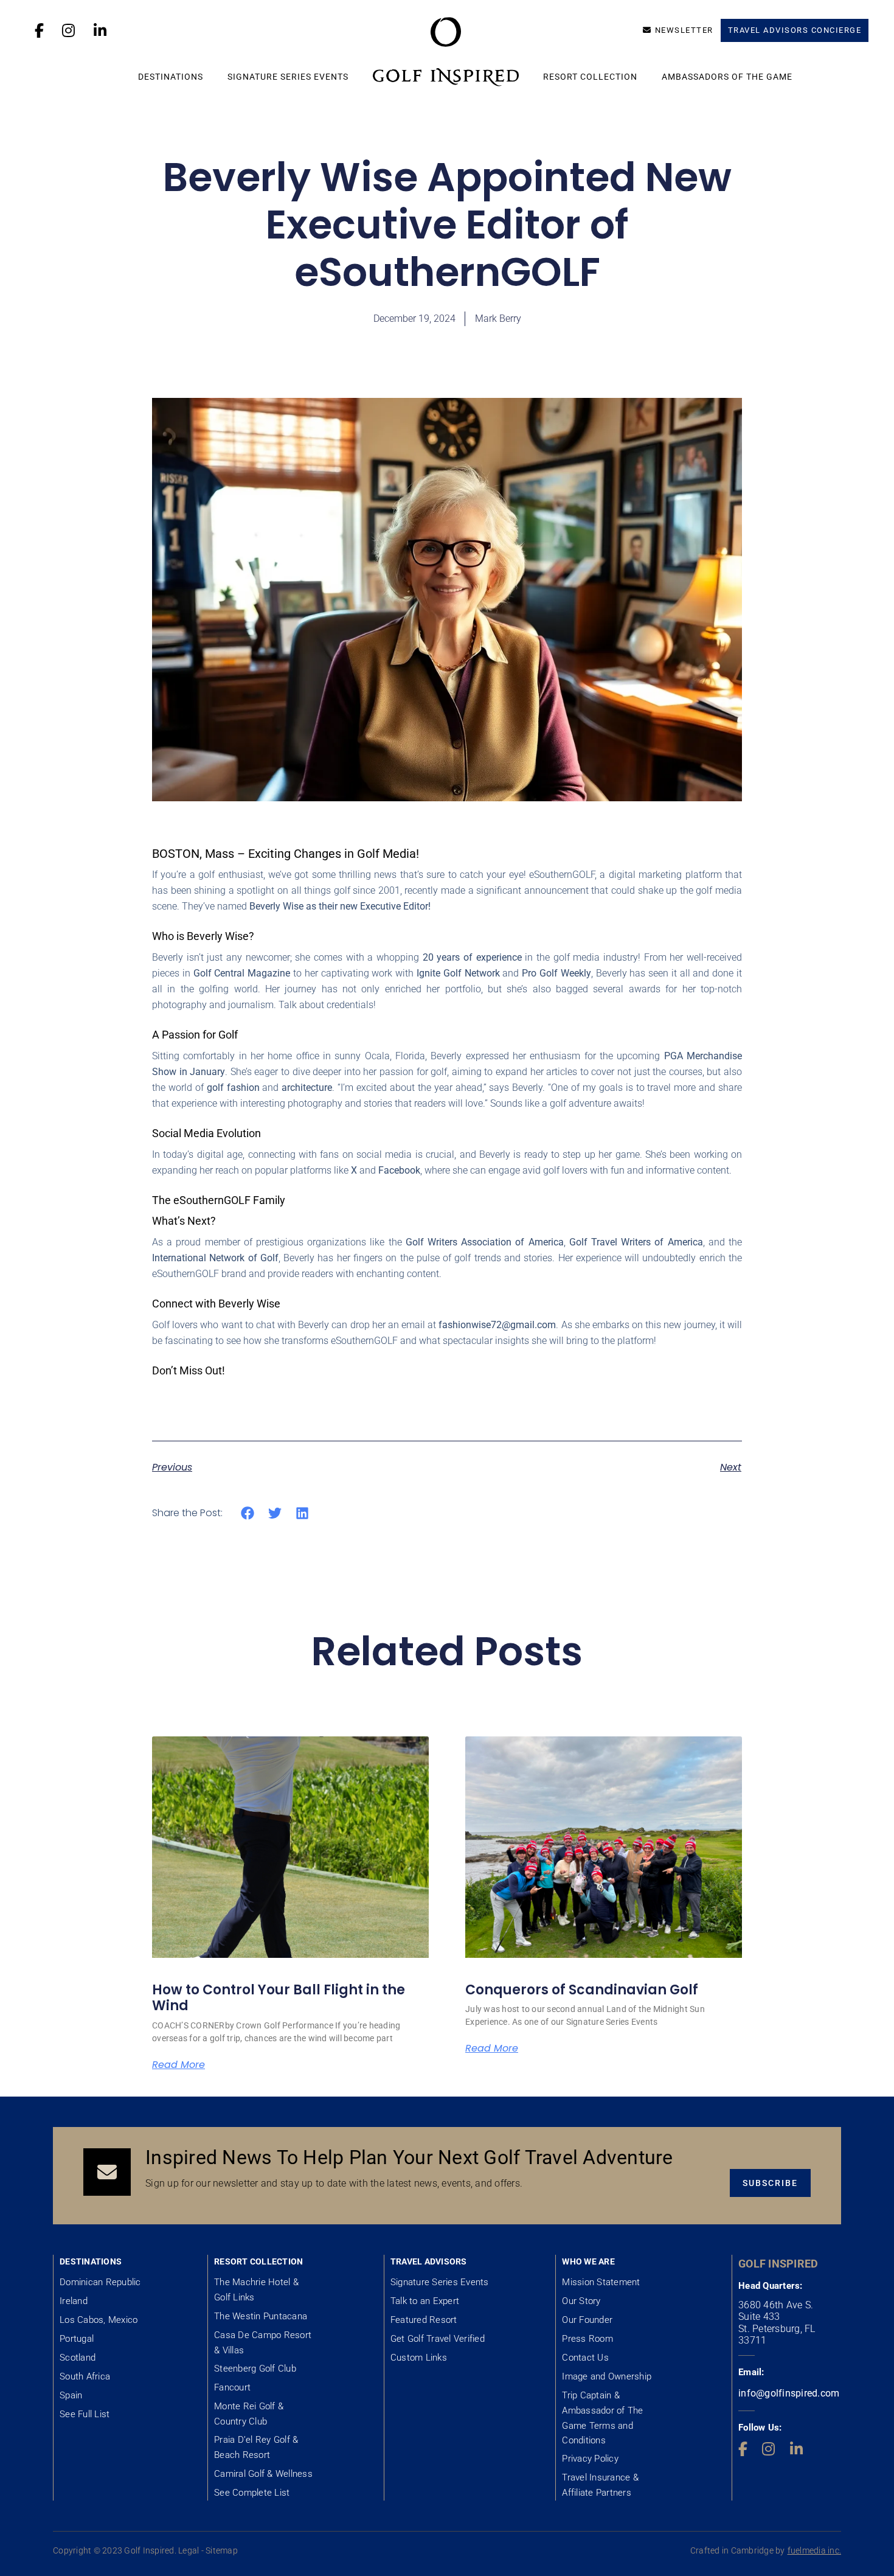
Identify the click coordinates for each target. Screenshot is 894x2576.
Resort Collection (590, 77)
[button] (248, 1513)
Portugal (77, 2339)
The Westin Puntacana (261, 2316)
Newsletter (684, 30)
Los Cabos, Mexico (99, 2320)
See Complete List (252, 2493)
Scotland (78, 2358)
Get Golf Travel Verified (438, 2339)
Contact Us (585, 2358)
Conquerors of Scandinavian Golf (582, 1990)
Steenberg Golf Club (255, 2369)
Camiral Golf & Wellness (263, 2474)
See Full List (85, 2414)
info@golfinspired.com (789, 2393)
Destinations (171, 77)
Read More (178, 2065)
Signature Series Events (288, 77)
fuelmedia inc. (815, 2550)
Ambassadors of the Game (727, 77)
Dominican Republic (100, 2282)
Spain (71, 2395)
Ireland (74, 2301)
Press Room (587, 2339)
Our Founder (587, 2320)
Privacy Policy (590, 2459)
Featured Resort (424, 2320)
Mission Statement (601, 2282)
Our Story (581, 2301)
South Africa (85, 2376)
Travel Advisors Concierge (795, 30)
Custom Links (419, 2358)
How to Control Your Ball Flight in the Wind (279, 1998)
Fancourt (232, 2387)
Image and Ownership (607, 2376)
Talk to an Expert (425, 2301)
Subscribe (770, 2183)
